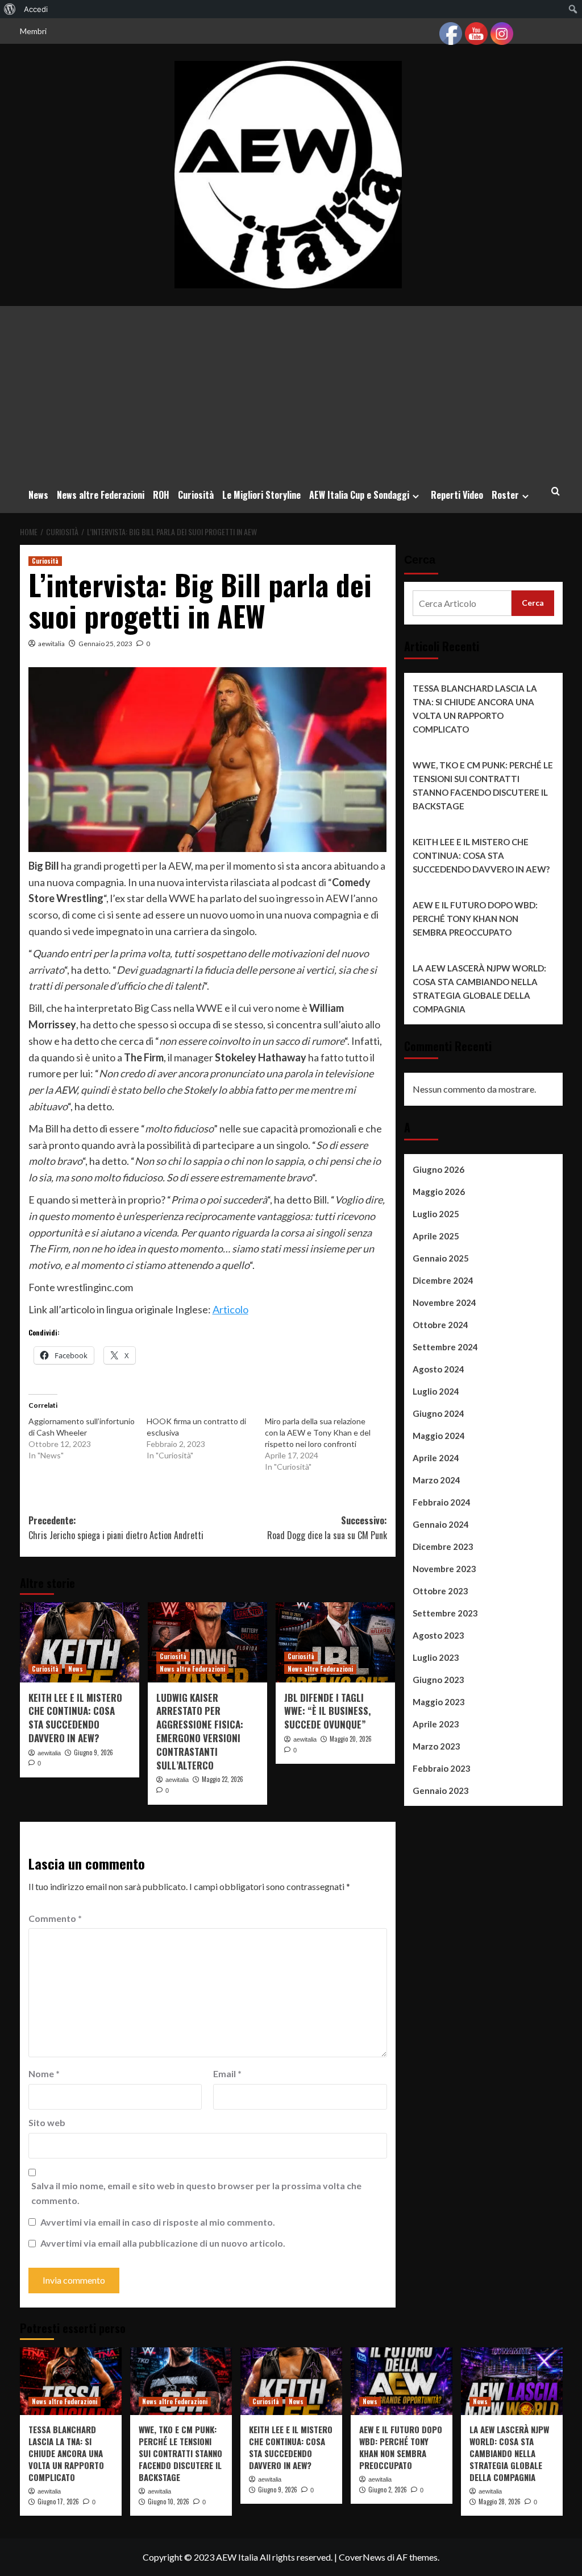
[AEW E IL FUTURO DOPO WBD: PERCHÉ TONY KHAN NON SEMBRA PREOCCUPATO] (402, 2381)
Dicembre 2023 (443, 1547)
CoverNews (362, 2557)
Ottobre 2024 (440, 1325)
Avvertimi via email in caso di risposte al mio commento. (158, 2222)
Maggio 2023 (439, 1702)
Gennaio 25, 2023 (105, 644)
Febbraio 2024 (442, 1502)
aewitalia (51, 644)
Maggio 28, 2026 (500, 2501)
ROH (161, 495)
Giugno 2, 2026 (388, 2490)
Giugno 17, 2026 (58, 2501)
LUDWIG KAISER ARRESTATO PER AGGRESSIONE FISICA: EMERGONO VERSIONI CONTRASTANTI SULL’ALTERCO (200, 1731)
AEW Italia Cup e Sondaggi (359, 495)
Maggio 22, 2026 (223, 1779)
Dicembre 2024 (443, 1280)
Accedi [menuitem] (36, 9)
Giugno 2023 (438, 1680)
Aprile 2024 (436, 1458)
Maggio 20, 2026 (351, 1739)
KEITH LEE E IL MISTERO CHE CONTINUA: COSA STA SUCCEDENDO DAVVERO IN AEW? (75, 1718)
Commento (55, 1918)
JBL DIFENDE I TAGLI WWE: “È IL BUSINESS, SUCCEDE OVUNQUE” (327, 1711)
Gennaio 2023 (441, 1791)
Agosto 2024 (438, 1369)
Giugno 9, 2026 (93, 1752)
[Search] (556, 491)
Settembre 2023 (445, 1613)
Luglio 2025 (436, 1214)
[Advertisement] (291, 391)
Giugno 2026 (438, 1169)
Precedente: (116, 1528)
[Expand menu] (416, 496)
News (38, 495)
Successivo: (327, 1528)
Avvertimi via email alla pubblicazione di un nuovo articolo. (163, 2243)
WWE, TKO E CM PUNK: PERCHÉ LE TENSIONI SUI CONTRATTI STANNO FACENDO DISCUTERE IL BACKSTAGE (483, 785)
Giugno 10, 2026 (169, 2501)
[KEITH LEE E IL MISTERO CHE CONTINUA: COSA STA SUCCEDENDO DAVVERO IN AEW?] (80, 1642)
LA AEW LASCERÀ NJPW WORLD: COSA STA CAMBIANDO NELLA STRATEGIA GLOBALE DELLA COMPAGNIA (479, 989)
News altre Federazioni (101, 495)
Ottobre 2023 (440, 1591)
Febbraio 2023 (442, 1768)
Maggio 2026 (439, 1192)
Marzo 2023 (436, 1746)
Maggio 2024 (439, 1436)
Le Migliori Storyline (261, 495)
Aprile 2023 (436, 1724)
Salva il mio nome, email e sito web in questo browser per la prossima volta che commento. (196, 2193)
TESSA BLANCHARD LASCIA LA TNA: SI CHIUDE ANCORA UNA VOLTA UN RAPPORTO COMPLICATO (475, 709)
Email (227, 2073)
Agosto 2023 (438, 1635)
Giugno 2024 (438, 1413)
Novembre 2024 (444, 1303)
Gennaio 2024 (441, 1524)
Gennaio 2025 (441, 1258)
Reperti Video (457, 495)
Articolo (230, 1309)
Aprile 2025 (436, 1236)
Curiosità (196, 495)
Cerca (420, 560)
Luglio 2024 (436, 1391)
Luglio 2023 (436, 1657)
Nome (44, 2073)
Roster (505, 495)
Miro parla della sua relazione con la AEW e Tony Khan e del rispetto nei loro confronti (318, 1432)
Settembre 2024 (445, 1347)
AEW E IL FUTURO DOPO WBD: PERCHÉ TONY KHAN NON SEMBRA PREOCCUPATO (475, 919)
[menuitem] (10, 9)
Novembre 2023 (444, 1569)
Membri (33, 31)
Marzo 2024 (436, 1480)
